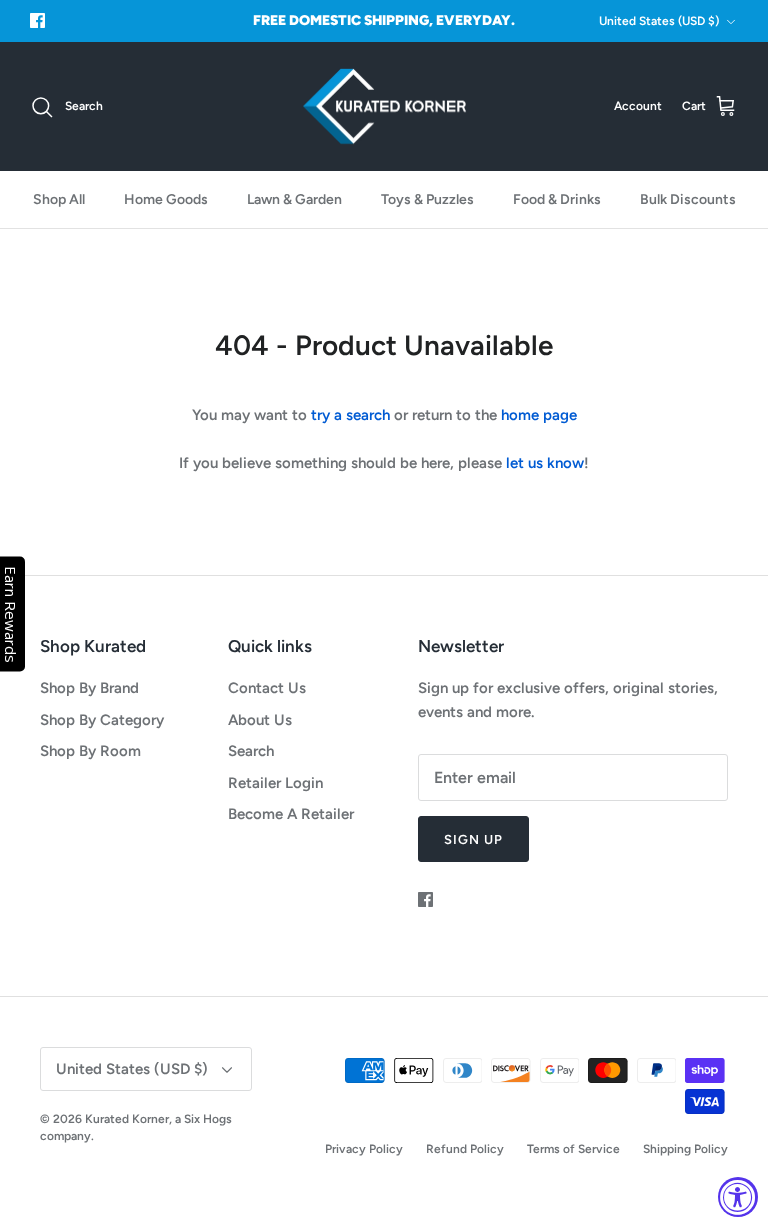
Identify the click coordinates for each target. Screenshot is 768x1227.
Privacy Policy (364, 1149)
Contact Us (267, 688)
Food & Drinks (557, 199)
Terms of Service (573, 1149)
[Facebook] (37, 20)
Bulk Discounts (688, 199)
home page (539, 415)
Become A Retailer (291, 814)
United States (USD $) (659, 21)
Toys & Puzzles (427, 199)
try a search (350, 415)
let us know (545, 463)
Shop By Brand (89, 688)
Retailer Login (275, 783)
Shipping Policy (685, 1149)
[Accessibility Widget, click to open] (738, 1197)
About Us (260, 720)
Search (251, 751)
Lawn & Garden (294, 199)
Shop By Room (90, 751)
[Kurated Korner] (384, 107)
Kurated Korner (127, 1119)
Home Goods (166, 199)
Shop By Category (102, 720)
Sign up (473, 839)
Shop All (59, 199)
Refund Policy (465, 1149)
